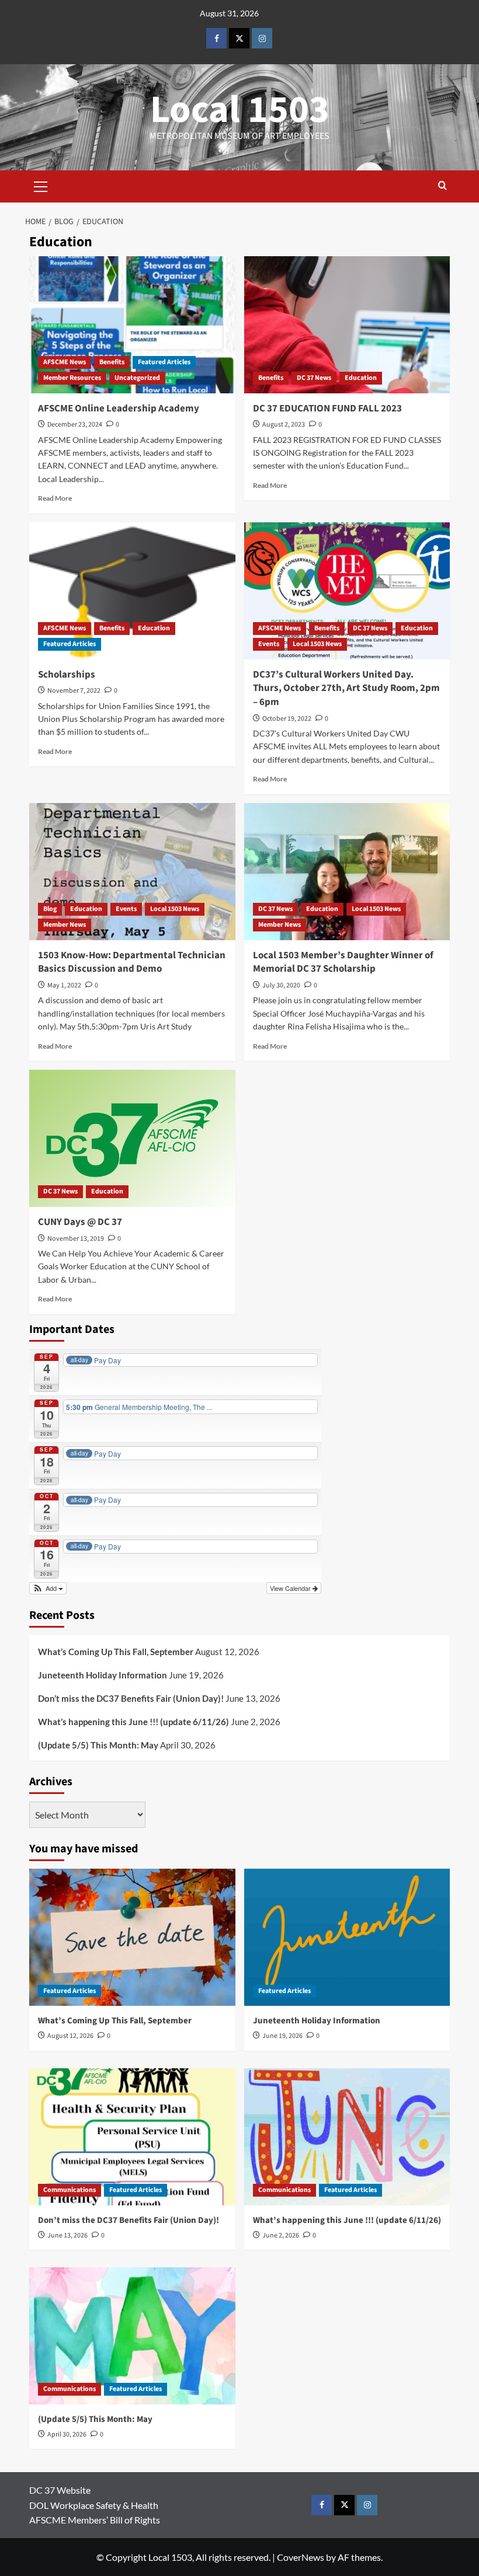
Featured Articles (164, 362)
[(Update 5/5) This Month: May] (132, 2336)
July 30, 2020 (281, 985)
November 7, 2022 (74, 691)
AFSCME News (65, 362)
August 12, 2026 (70, 2036)
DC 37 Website (60, 2490)
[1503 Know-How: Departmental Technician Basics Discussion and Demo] (132, 872)
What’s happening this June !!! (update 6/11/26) (133, 1722)
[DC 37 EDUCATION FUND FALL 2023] (347, 325)
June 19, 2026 (282, 2036)
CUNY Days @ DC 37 (80, 1222)
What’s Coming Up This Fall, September (116, 1652)
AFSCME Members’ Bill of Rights (95, 2520)
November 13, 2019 (76, 1239)
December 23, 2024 (75, 425)
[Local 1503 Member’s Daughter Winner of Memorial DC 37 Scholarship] (347, 872)
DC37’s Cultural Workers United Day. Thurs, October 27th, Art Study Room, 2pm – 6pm (346, 689)
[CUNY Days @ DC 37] (132, 1138)
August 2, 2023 (284, 425)
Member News (65, 925)
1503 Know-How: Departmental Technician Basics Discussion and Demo (132, 962)
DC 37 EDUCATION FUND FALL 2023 (327, 409)
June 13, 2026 (67, 2235)
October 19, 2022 (287, 719)
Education (361, 378)
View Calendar (291, 1588)
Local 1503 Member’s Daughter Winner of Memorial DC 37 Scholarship (343, 962)
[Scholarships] (132, 591)
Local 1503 (240, 110)
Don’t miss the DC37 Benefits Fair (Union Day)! (131, 1698)
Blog (50, 909)
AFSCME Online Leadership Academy (119, 409)
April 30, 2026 (67, 2434)
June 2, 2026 (281, 2235)
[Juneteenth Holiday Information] (347, 1937)
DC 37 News (314, 378)
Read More (55, 498)
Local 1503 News (317, 644)
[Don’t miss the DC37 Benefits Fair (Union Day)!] (132, 2137)
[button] (41, 185)
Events (269, 644)
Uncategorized (137, 378)
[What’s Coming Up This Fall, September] (132, 1937)
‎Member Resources (72, 378)
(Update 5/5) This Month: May (98, 1745)
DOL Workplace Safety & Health (94, 2505)
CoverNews (301, 2557)
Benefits (112, 362)
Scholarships (67, 675)
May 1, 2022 (64, 985)
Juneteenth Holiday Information (103, 1675)
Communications (70, 2190)
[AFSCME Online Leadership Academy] (132, 325)
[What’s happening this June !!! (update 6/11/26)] (347, 2137)
